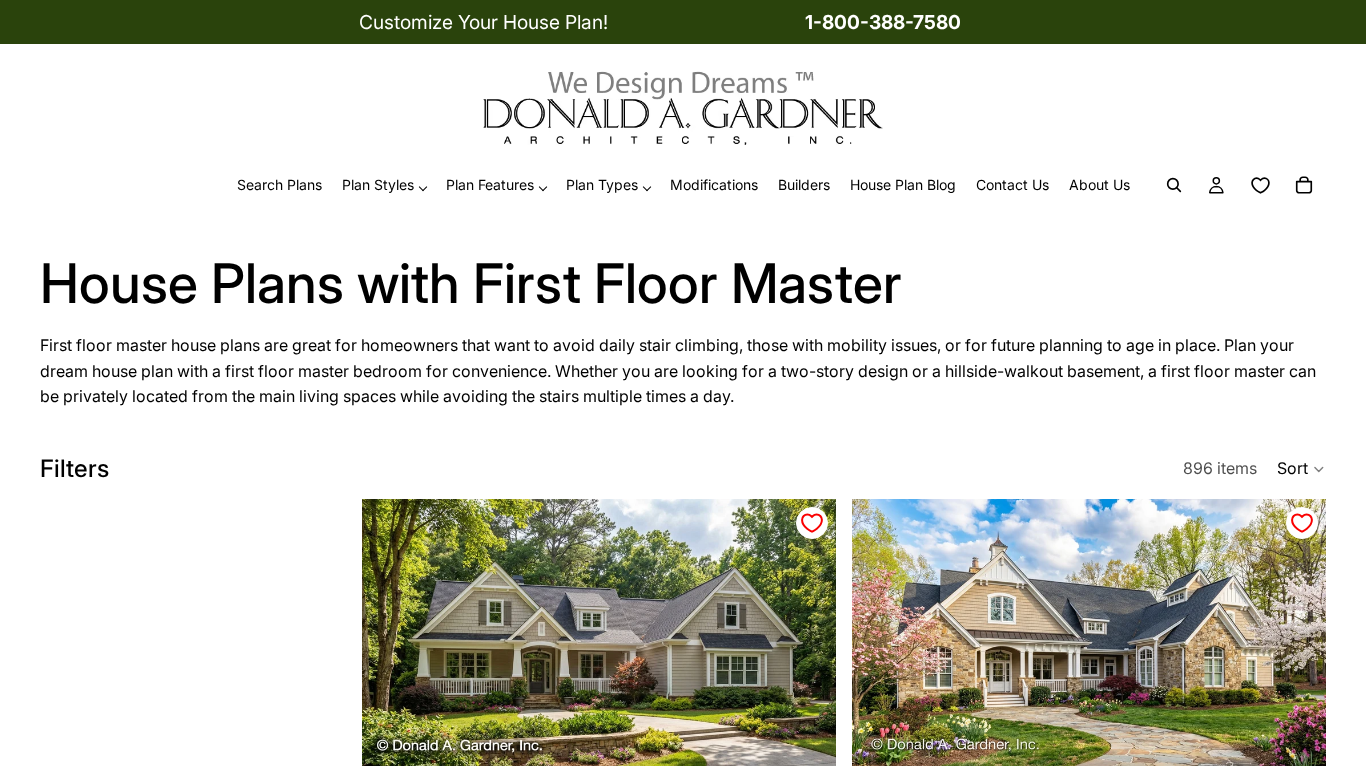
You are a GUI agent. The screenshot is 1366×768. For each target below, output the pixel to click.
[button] (1301, 469)
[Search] (1174, 186)
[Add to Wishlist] (812, 523)
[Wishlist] (1260, 186)
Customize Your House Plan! (483, 22)
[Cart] (1304, 186)
